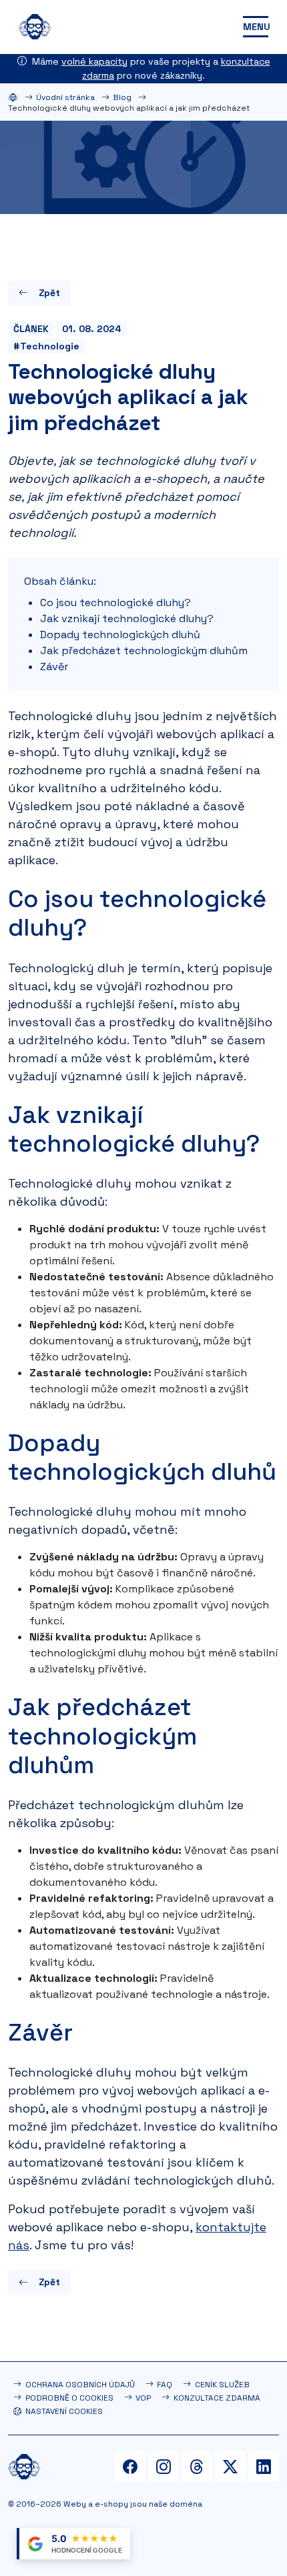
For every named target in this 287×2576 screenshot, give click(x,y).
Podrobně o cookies (69, 2398)
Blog (122, 97)
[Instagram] (164, 2467)
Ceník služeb (222, 2385)
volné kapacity (94, 61)
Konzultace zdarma (217, 2398)
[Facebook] (130, 2467)
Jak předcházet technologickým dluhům (144, 651)
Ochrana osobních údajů (80, 2385)
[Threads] (197, 2467)
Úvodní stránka (65, 97)
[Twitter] (230, 2467)
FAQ (165, 2385)
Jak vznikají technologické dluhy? (127, 618)
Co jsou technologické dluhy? (115, 602)
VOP (143, 2398)
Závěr (54, 667)
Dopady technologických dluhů (120, 634)
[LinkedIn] (264, 2467)
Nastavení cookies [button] (64, 2411)
